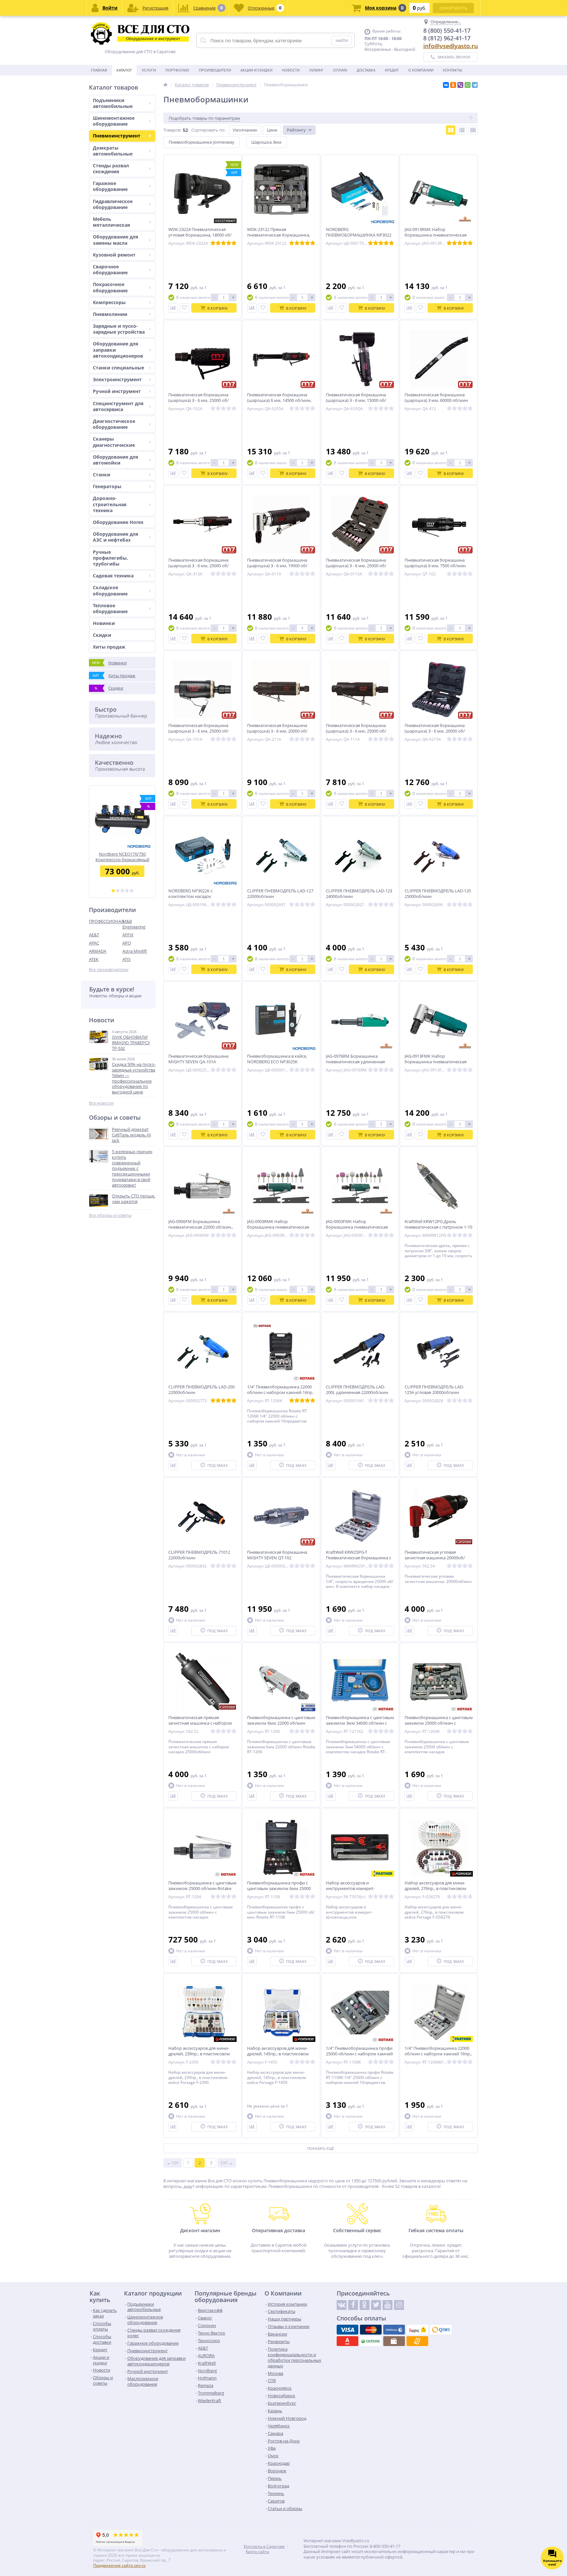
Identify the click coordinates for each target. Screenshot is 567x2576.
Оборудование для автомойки (115, 460)
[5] (132, 891)
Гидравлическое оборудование (113, 204)
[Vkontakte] (342, 2305)
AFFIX (128, 935)
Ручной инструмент (117, 391)
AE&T (94, 935)
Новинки (104, 623)
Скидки (102, 635)
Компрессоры (109, 302)
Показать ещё (321, 2148)
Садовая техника (113, 576)
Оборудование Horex (118, 522)
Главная (99, 70)
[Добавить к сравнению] (173, 308)
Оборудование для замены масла (115, 240)
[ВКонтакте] (446, 85)
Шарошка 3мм (266, 142)
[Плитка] (451, 130)
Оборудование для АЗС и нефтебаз (115, 537)
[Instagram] (399, 2305)
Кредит (392, 70)
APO (127, 943)
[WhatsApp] (468, 85)
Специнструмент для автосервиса (118, 406)
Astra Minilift (135, 951)
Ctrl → (227, 2163)
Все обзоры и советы (110, 1215)
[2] (118, 891)
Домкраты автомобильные (113, 151)
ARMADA (98, 951)
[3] (122, 891)
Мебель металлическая (111, 222)
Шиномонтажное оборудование (114, 121)
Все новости (101, 1103)
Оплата (340, 70)
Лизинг (316, 70)
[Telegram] (475, 85)
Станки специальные (118, 368)
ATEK (94, 959)
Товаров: (172, 130)
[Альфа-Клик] (347, 2341)
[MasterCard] (371, 2330)
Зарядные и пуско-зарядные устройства (119, 329)
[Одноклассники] (453, 85)
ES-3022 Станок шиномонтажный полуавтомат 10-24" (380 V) (122, 857)
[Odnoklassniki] (365, 2305)
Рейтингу (296, 130)
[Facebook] (353, 2305)
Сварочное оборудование (110, 270)
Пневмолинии (110, 314)
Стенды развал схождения (111, 168)
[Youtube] (388, 2305)
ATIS (126, 959)
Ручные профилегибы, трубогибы (110, 558)
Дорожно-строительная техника (110, 504)
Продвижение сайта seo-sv (119, 2565)
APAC (94, 943)
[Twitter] (376, 2305)
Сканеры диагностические (114, 442)
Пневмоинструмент (117, 136)
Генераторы (107, 486)
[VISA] (347, 2330)
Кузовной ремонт (114, 255)
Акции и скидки (256, 70)
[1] (113, 891)
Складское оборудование (110, 590)
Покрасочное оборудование (110, 287)
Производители (215, 70)
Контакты (452, 70)
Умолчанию (245, 130)
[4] (127, 891)
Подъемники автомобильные (113, 103)
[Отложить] (184, 308)
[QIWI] (441, 2330)
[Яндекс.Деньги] (417, 2330)
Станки (102, 475)
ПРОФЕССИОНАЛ (106, 921)
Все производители (109, 970)
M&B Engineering (134, 924)
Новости (291, 70)
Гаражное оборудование (110, 186)
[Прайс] (473, 130)
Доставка (366, 70)
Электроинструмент (117, 379)
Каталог (124, 70)
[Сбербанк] (371, 2341)
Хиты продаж (109, 647)
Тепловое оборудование (110, 608)
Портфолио (177, 70)
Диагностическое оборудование (114, 424)
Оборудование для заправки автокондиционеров (118, 350)
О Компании (421, 70)
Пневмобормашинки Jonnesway (201, 142)
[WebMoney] (394, 2330)
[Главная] (165, 85)
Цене (272, 130)
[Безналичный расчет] (417, 2341)
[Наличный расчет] (394, 2341)
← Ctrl (173, 2163)
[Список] (462, 130)
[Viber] (460, 85)
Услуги (149, 70)
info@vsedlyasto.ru (451, 46)
